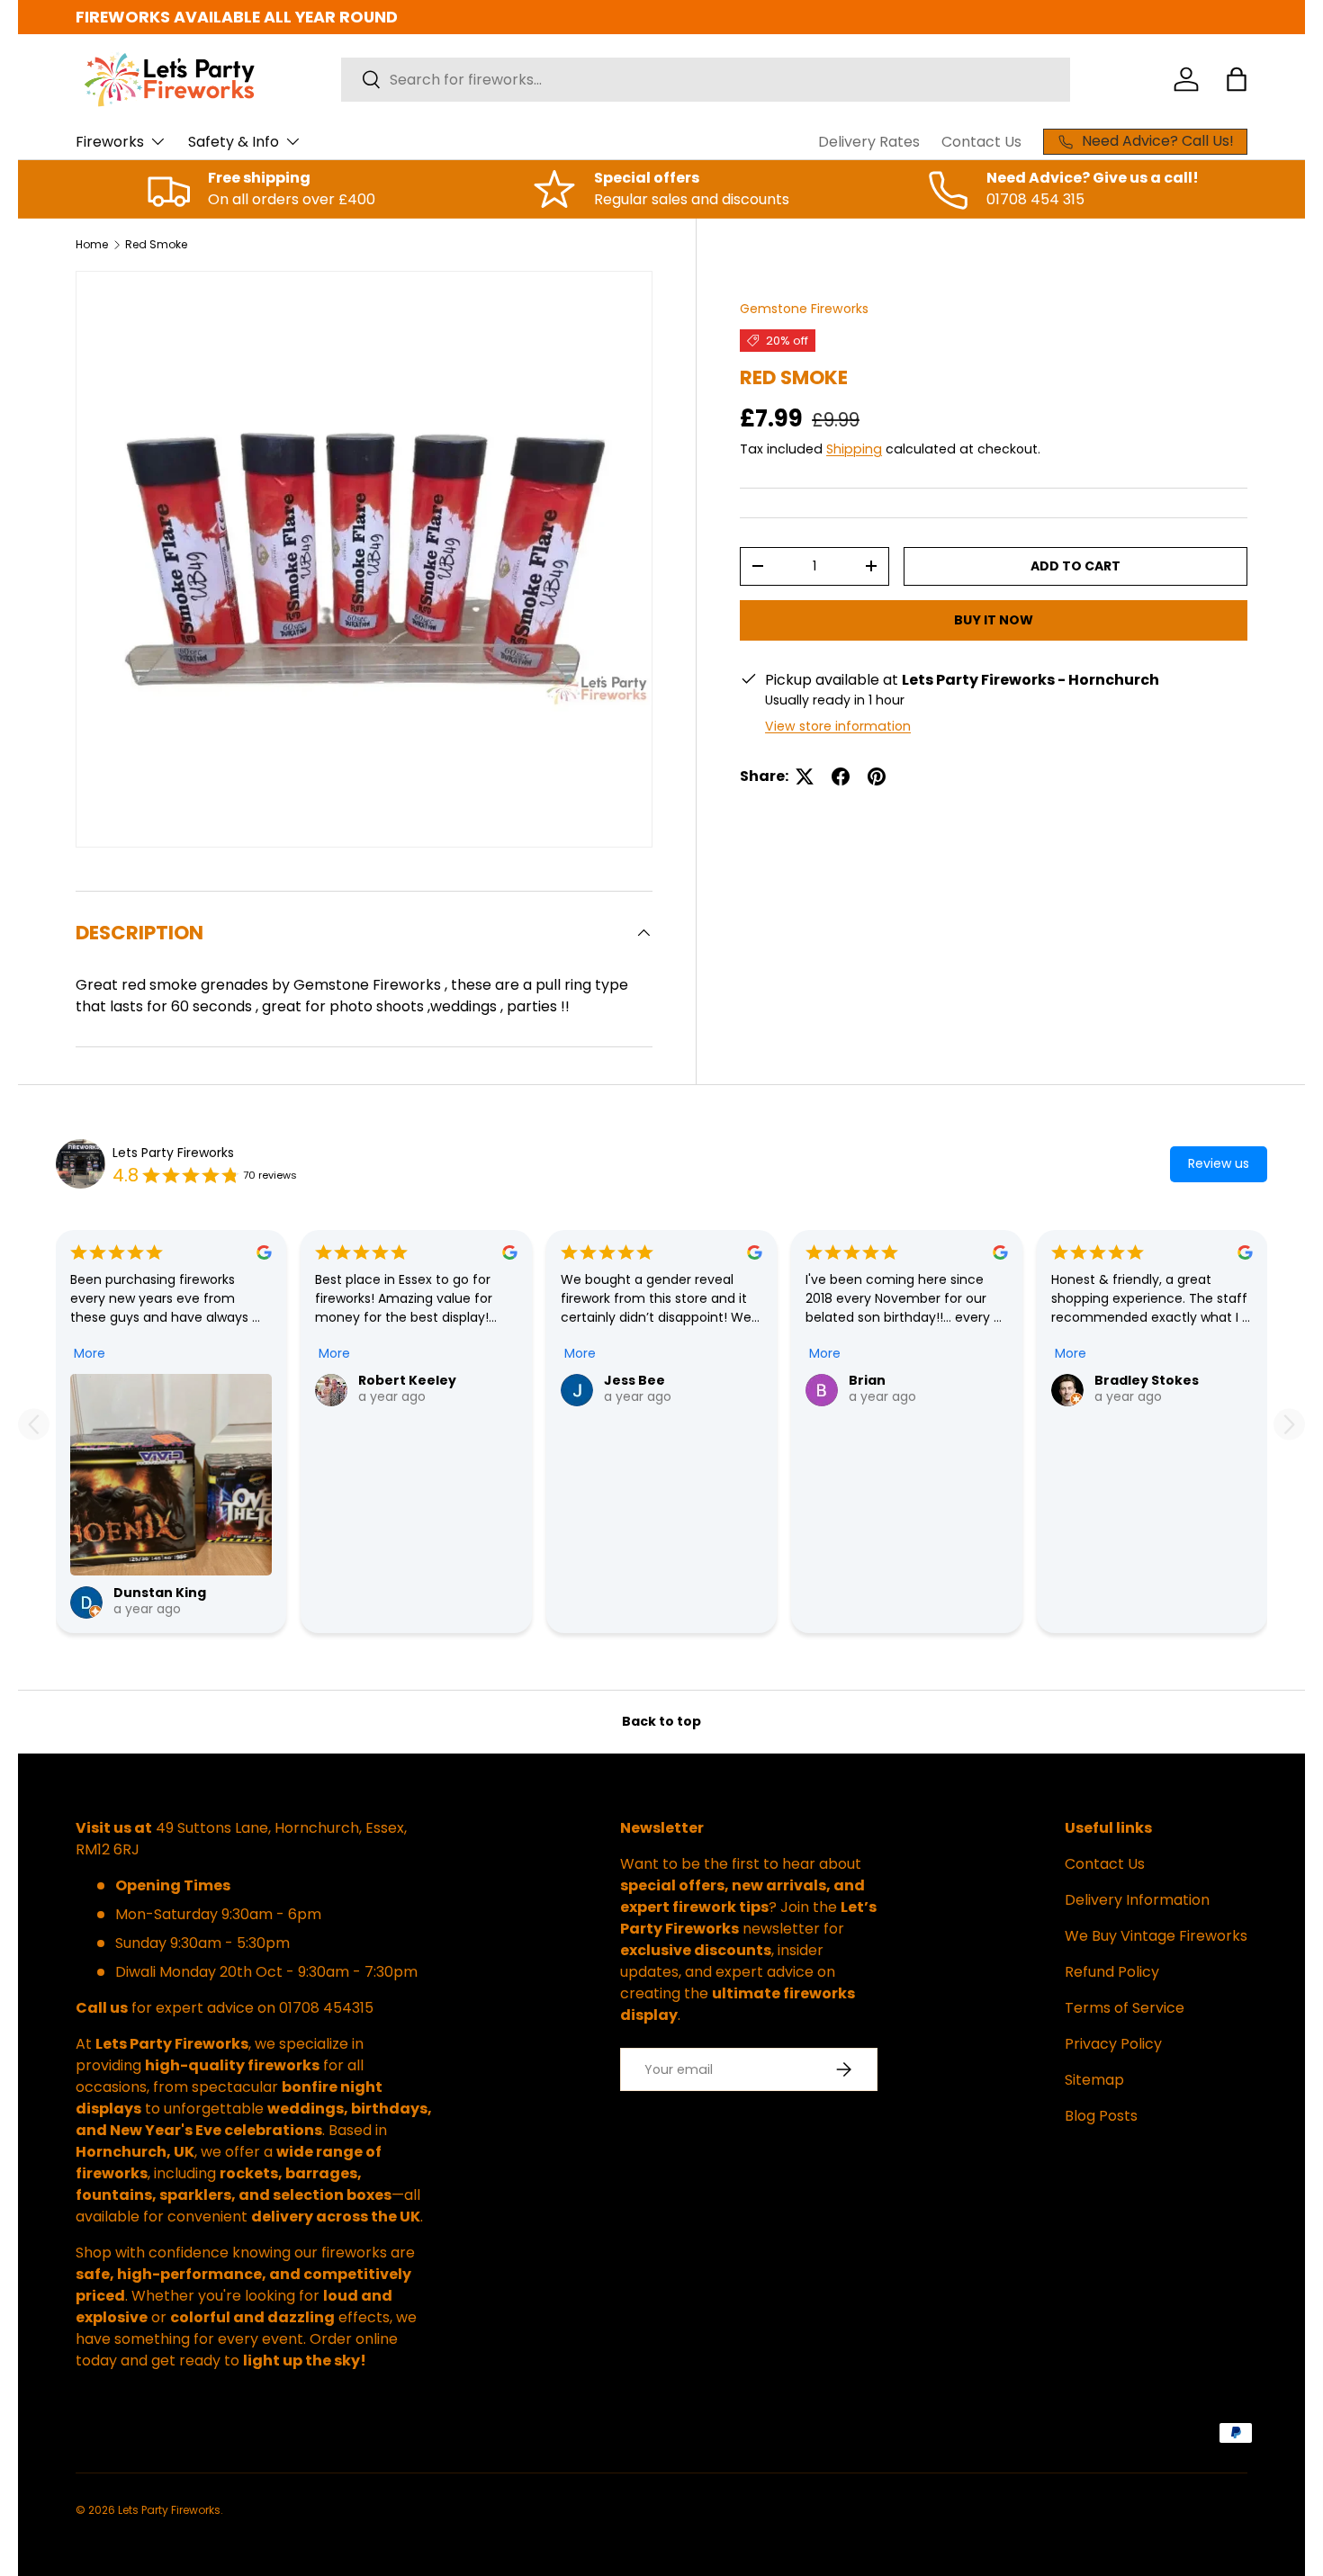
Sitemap (1094, 2080)
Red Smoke (156, 245)
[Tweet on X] (805, 776)
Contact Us (981, 142)
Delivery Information (1137, 1900)
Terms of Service (1125, 2008)
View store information (838, 726)
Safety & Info (234, 142)
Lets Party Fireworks (173, 1153)
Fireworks (110, 142)
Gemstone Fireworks (804, 309)
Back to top (661, 1721)
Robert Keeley (407, 1380)
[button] (1237, 79)
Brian (867, 1380)
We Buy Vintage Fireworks (1156, 1936)
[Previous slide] (34, 1425)
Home (92, 245)
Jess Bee (634, 1380)
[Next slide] (1289, 1425)
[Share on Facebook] (841, 776)
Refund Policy (1112, 1972)
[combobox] (706, 80)
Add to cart (1075, 566)
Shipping (854, 449)
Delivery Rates (869, 142)
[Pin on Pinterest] (877, 776)
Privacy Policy (1113, 2044)
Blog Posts (1101, 2116)
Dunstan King (160, 1593)
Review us (1219, 1163)
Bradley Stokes (1147, 1380)
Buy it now (994, 620)
